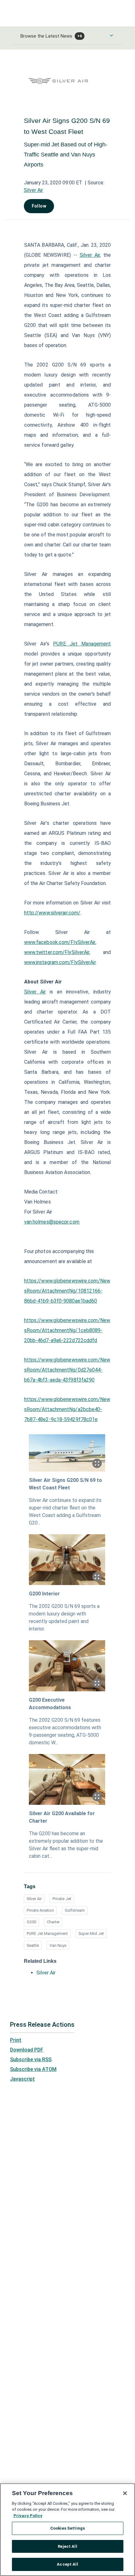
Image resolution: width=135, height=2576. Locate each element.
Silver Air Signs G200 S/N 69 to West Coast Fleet (65, 1484)
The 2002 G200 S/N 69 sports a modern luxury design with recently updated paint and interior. (64, 1617)
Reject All (67, 2546)
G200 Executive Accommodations (50, 1704)
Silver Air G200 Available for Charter (62, 1817)
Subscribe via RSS (31, 2060)
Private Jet (62, 1899)
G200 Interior (44, 1594)
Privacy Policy (28, 2516)
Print (16, 2040)
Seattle (33, 1945)
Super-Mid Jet (91, 1933)
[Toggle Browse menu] (111, 35)
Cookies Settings (67, 2528)
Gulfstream (75, 1910)
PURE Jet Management (47, 1933)
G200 (31, 1922)
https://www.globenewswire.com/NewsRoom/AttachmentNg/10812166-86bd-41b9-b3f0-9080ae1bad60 (67, 1291)
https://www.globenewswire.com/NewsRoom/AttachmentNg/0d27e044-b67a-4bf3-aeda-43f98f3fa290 (67, 1370)
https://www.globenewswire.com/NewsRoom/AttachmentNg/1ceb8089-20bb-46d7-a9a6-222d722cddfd (67, 1330)
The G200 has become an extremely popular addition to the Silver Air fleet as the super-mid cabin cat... (66, 1845)
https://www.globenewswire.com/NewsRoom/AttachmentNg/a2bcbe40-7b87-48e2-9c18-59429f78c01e (67, 1409)
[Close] (125, 2493)
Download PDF (27, 2050)
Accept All (67, 2564)
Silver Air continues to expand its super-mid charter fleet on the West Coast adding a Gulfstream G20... (65, 1512)
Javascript (22, 2079)
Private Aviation (40, 1910)
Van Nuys (58, 1945)
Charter (53, 1922)
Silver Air (33, 190)
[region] (67, 2530)
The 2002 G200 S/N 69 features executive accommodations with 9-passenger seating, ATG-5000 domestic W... (65, 1731)
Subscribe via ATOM (33, 2069)
